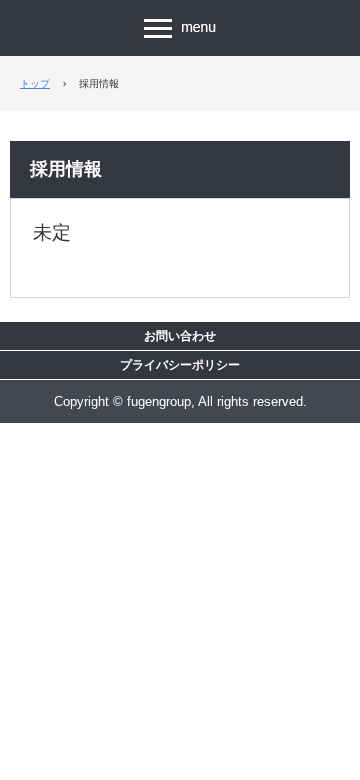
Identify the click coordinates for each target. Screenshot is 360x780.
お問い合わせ (180, 336)
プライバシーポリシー (180, 365)
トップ (35, 83)
